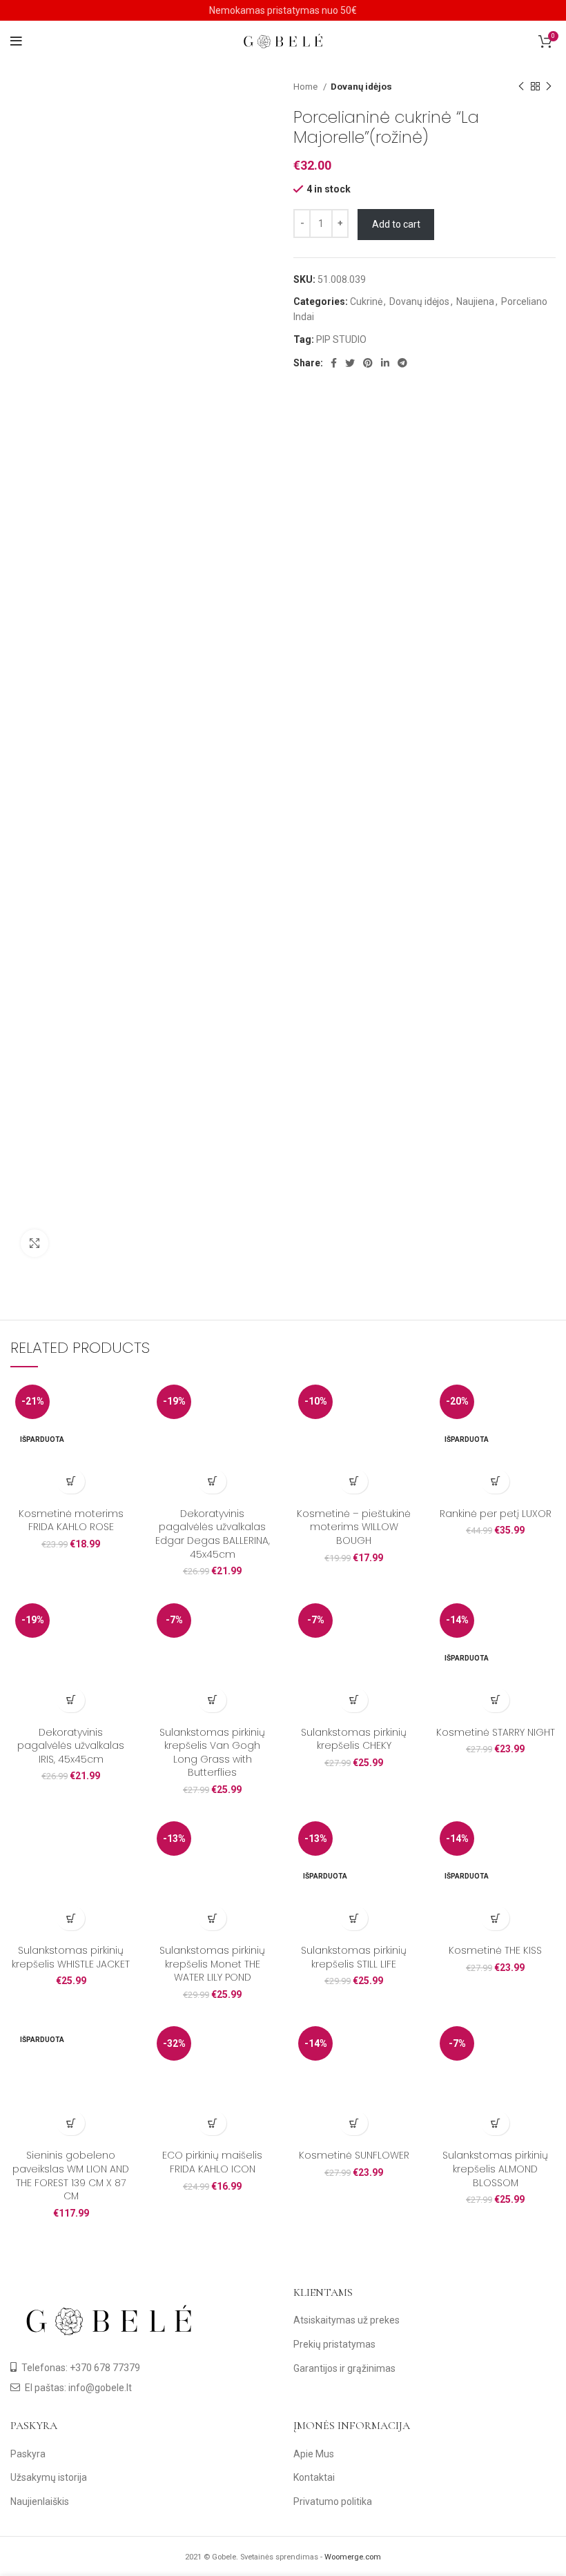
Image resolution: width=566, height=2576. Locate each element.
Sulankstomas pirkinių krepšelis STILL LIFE (354, 1957)
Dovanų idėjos (361, 87)
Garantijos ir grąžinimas (344, 2368)
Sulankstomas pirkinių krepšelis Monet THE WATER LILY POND (212, 1964)
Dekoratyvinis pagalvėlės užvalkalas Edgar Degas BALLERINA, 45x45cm (213, 1534)
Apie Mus (314, 2454)
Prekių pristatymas (334, 2344)
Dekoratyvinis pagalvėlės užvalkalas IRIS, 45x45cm (71, 1746)
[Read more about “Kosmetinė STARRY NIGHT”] (495, 1700)
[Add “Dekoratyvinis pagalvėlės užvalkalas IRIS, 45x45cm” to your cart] (71, 1700)
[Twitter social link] (350, 363)
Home (306, 87)
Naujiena (475, 301)
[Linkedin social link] (385, 363)
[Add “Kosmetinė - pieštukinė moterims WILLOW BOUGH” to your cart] (354, 1482)
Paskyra (28, 2454)
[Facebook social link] (334, 363)
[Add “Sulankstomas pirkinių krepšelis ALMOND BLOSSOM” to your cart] (495, 2123)
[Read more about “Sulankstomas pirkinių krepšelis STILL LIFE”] (354, 1918)
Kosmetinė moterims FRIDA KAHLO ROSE (71, 1520)
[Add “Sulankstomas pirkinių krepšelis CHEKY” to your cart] (354, 1700)
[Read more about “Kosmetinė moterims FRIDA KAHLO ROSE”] (71, 1482)
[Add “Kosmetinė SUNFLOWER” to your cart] (354, 2123)
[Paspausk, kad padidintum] (35, 1243)
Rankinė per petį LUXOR (496, 1514)
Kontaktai (314, 2477)
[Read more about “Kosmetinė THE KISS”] (495, 1918)
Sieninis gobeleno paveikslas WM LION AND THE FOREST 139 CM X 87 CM (71, 2176)
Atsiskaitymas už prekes (347, 2320)
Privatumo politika (333, 2501)
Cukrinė (366, 301)
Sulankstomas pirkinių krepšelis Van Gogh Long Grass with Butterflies (212, 1753)
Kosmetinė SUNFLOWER (354, 2155)
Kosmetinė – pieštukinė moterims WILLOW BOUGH (354, 1527)
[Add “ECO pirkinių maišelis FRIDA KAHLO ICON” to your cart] (212, 2123)
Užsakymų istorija (49, 2477)
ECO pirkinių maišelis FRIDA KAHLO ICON (212, 2162)
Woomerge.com (353, 2557)
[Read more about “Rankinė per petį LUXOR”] (495, 1482)
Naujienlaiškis (40, 2501)
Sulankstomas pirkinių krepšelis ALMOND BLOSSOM (495, 2169)
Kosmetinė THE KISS (495, 1950)
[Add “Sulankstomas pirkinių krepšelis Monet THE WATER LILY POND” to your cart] (212, 1918)
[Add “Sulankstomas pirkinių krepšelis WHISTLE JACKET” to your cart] (71, 1918)
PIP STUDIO (341, 339)
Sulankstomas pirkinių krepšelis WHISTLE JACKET (71, 1957)
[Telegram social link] (402, 363)
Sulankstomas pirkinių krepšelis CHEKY (354, 1739)
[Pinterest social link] (368, 363)
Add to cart (396, 224)
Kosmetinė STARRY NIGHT (496, 1732)
